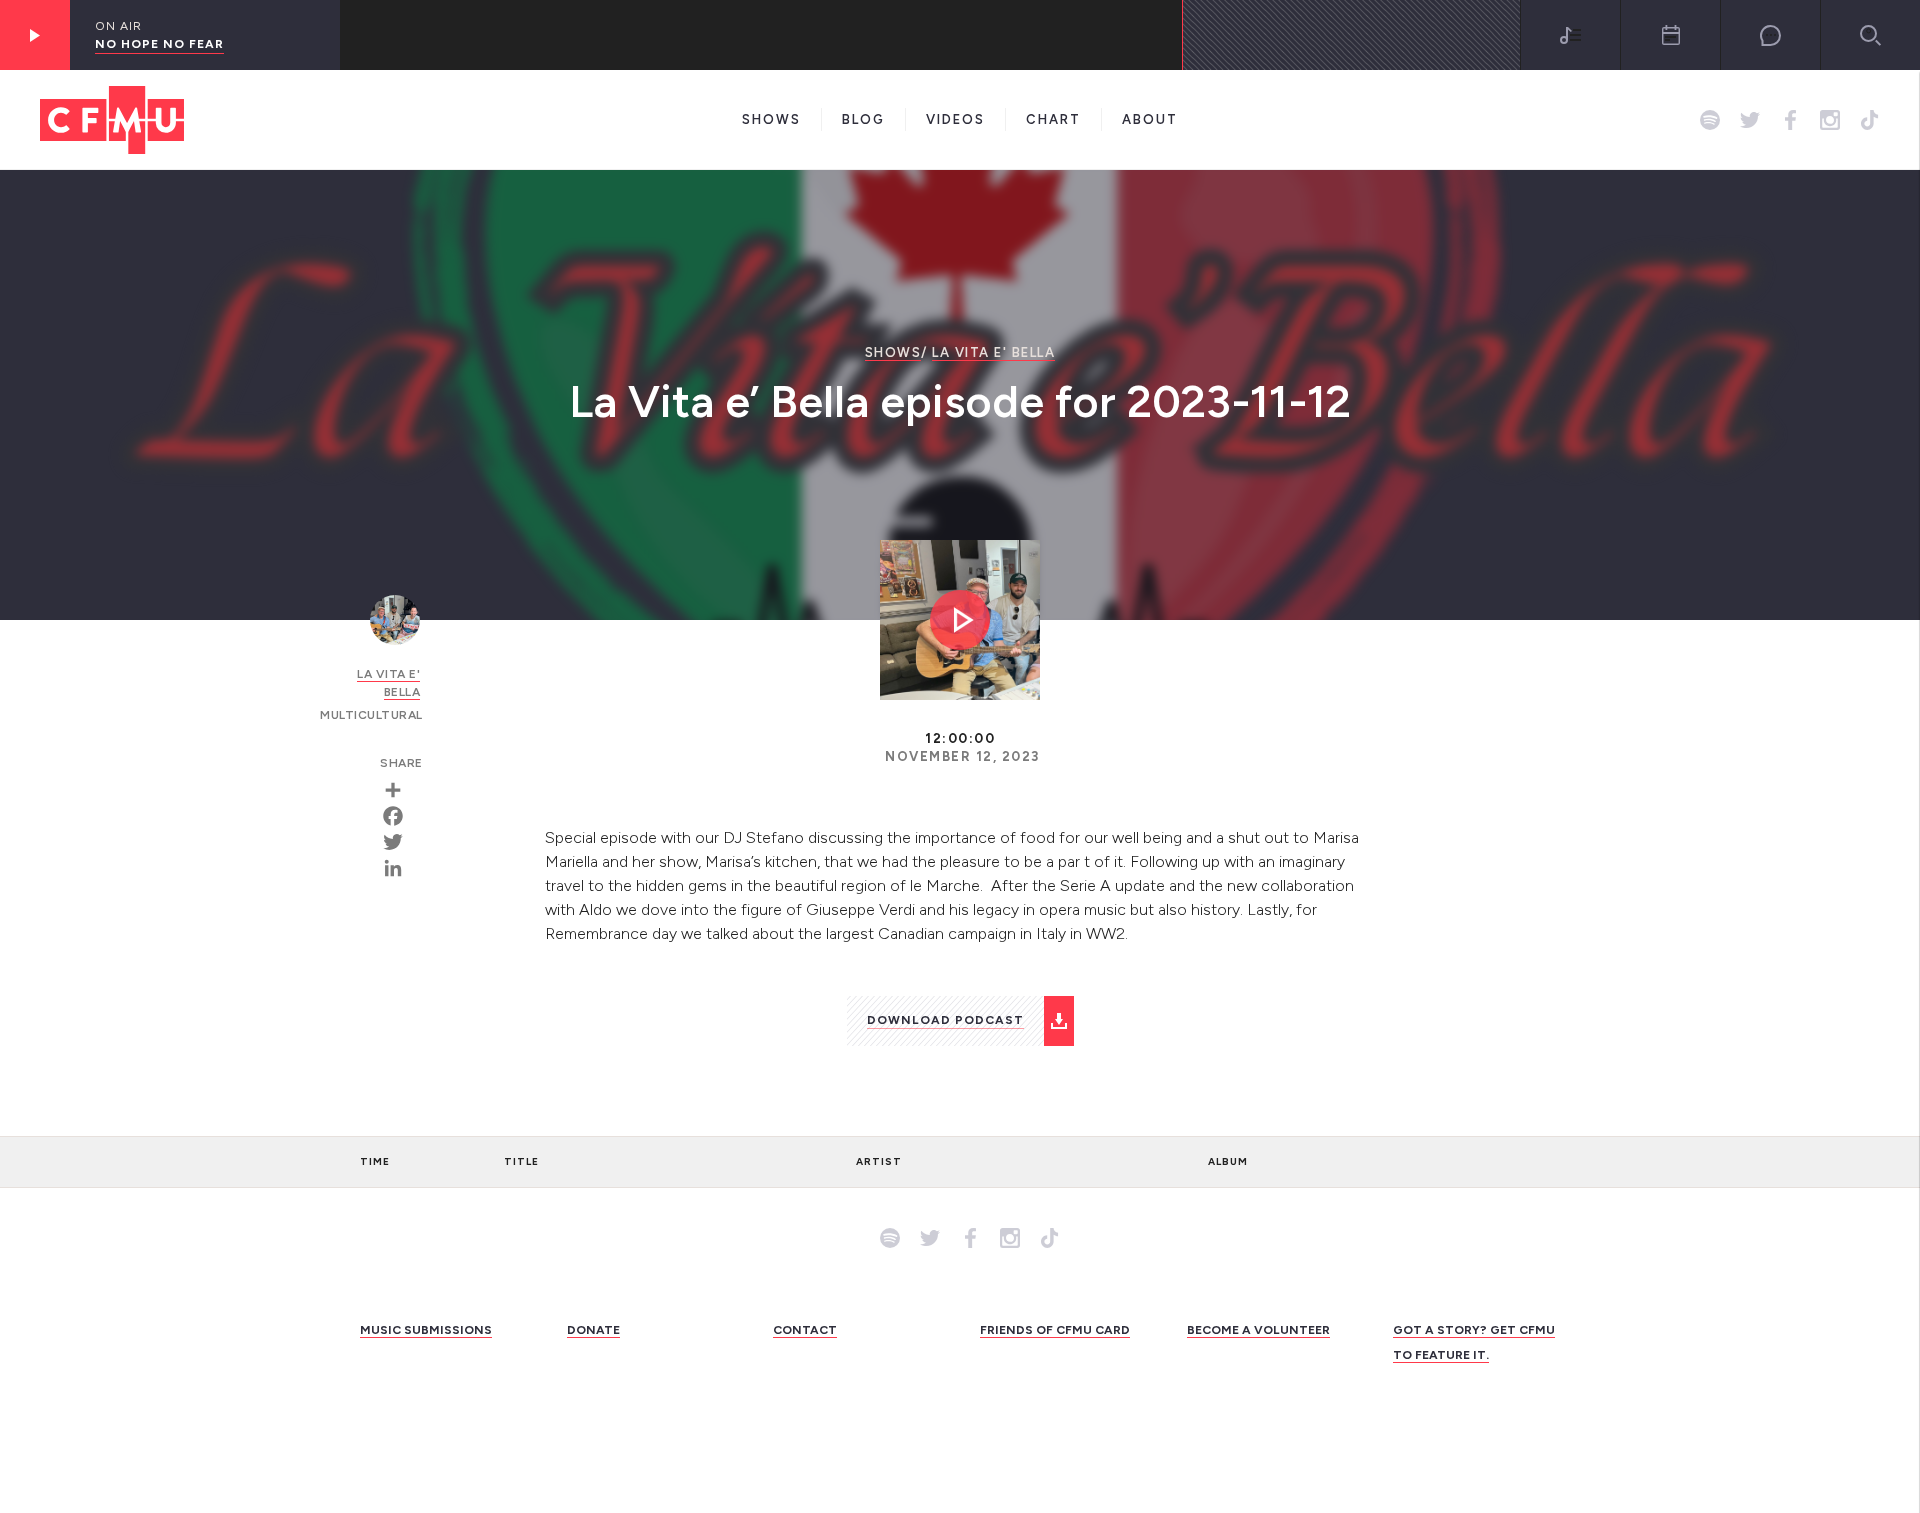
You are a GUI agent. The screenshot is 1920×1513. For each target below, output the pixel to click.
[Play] (35, 35)
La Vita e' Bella (993, 352)
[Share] (400, 790)
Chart (1053, 119)
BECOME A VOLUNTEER (1258, 1330)
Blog (863, 119)
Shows (771, 119)
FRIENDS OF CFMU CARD (1055, 1330)
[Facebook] (400, 816)
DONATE (593, 1330)
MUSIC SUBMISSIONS (426, 1330)
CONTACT (805, 1330)
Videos (955, 119)
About (1150, 119)
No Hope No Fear (159, 44)
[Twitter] (400, 842)
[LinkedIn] (400, 868)
